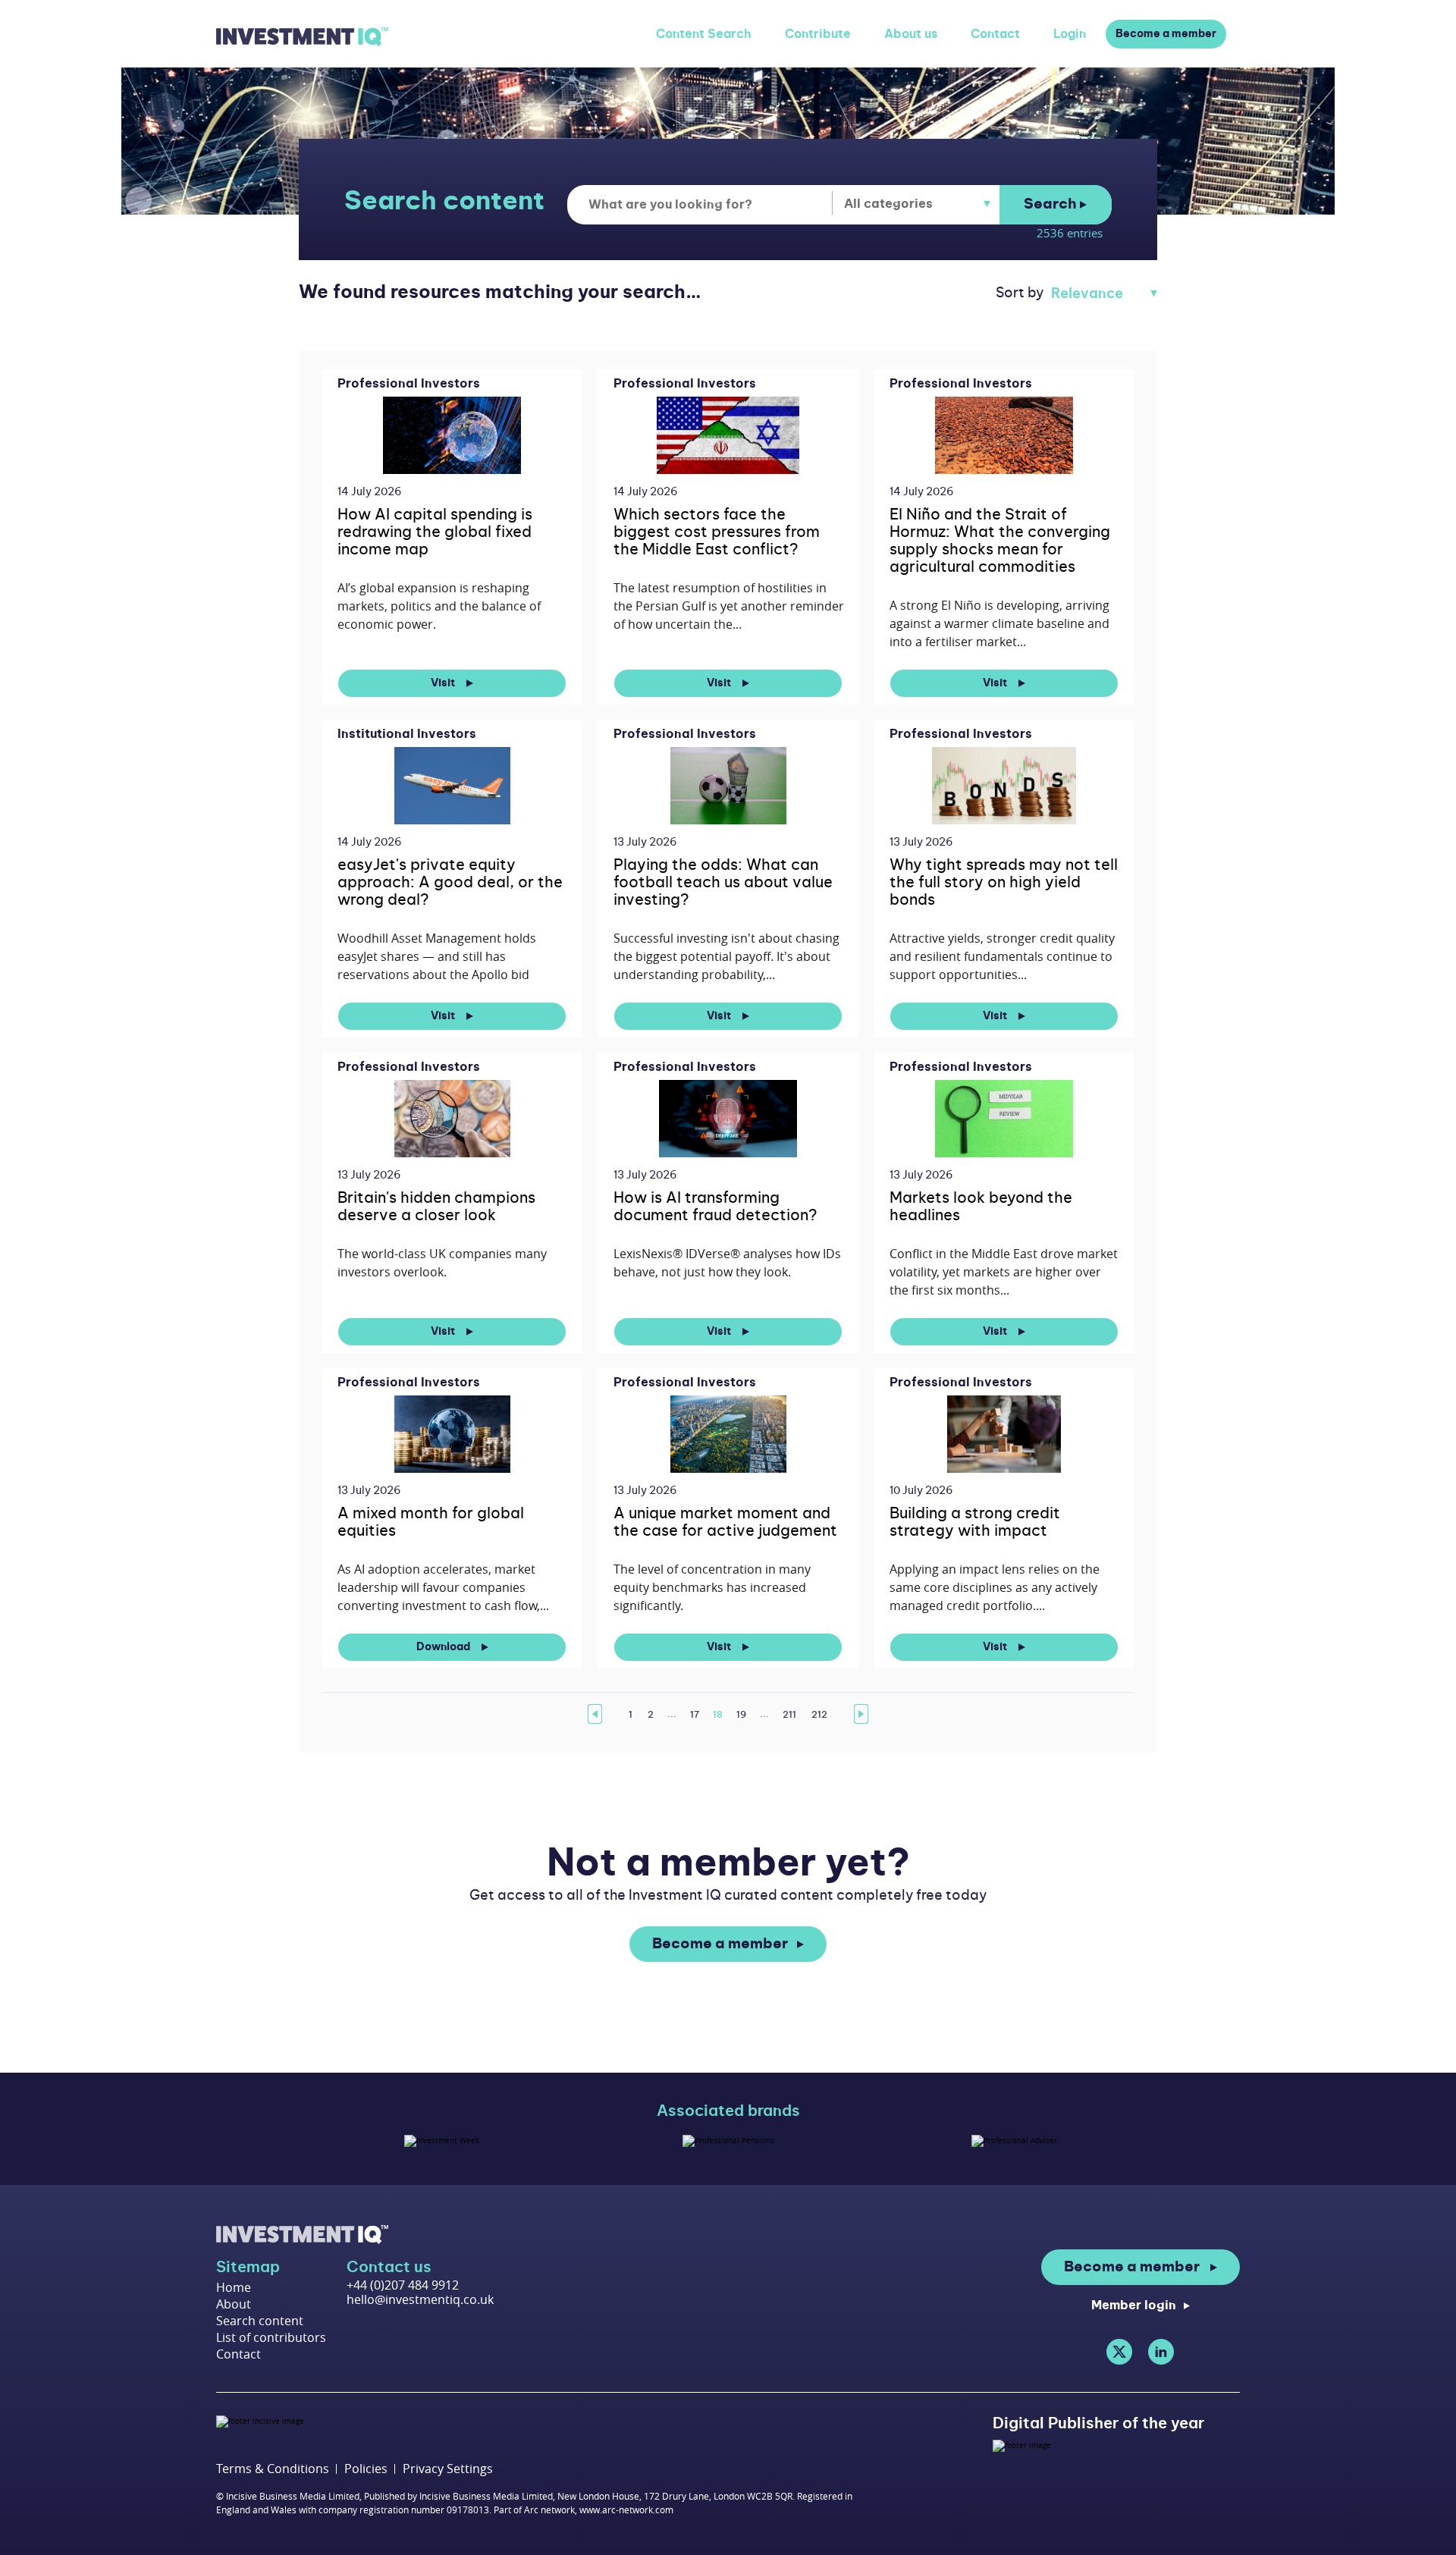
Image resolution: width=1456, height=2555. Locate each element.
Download (444, 1647)
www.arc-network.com (626, 2509)
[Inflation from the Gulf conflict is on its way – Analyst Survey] (728, 435)
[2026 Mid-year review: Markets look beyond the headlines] (1004, 1118)
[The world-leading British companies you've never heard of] (452, 1118)
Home (234, 2287)
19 (741, 1715)
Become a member (1166, 34)
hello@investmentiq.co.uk (420, 2299)
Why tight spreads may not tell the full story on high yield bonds (1004, 883)
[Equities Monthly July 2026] (452, 1434)
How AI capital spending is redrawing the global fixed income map (435, 532)
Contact (995, 34)
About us (911, 34)
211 (789, 1715)
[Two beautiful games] (728, 785)
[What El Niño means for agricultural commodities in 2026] (1004, 435)
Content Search (704, 34)
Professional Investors (409, 384)
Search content (260, 2321)
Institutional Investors (407, 734)
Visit (444, 683)
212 (819, 1715)
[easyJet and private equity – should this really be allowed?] (452, 785)
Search (1052, 204)
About (234, 2304)
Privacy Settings (448, 2469)
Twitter (1119, 2352)
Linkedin (1161, 2352)
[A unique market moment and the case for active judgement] (728, 1434)
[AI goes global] (452, 435)
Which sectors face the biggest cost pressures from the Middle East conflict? (717, 532)
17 (695, 1715)
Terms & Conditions (273, 2469)
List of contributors (271, 2337)
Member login (1134, 2305)
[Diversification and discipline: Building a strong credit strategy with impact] (1004, 1434)
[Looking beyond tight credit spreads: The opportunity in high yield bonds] (1004, 785)
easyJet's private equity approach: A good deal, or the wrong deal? (450, 883)
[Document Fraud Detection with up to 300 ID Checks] (728, 1118)
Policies (366, 2469)
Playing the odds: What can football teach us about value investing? (723, 883)
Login (1070, 34)
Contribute (818, 34)
